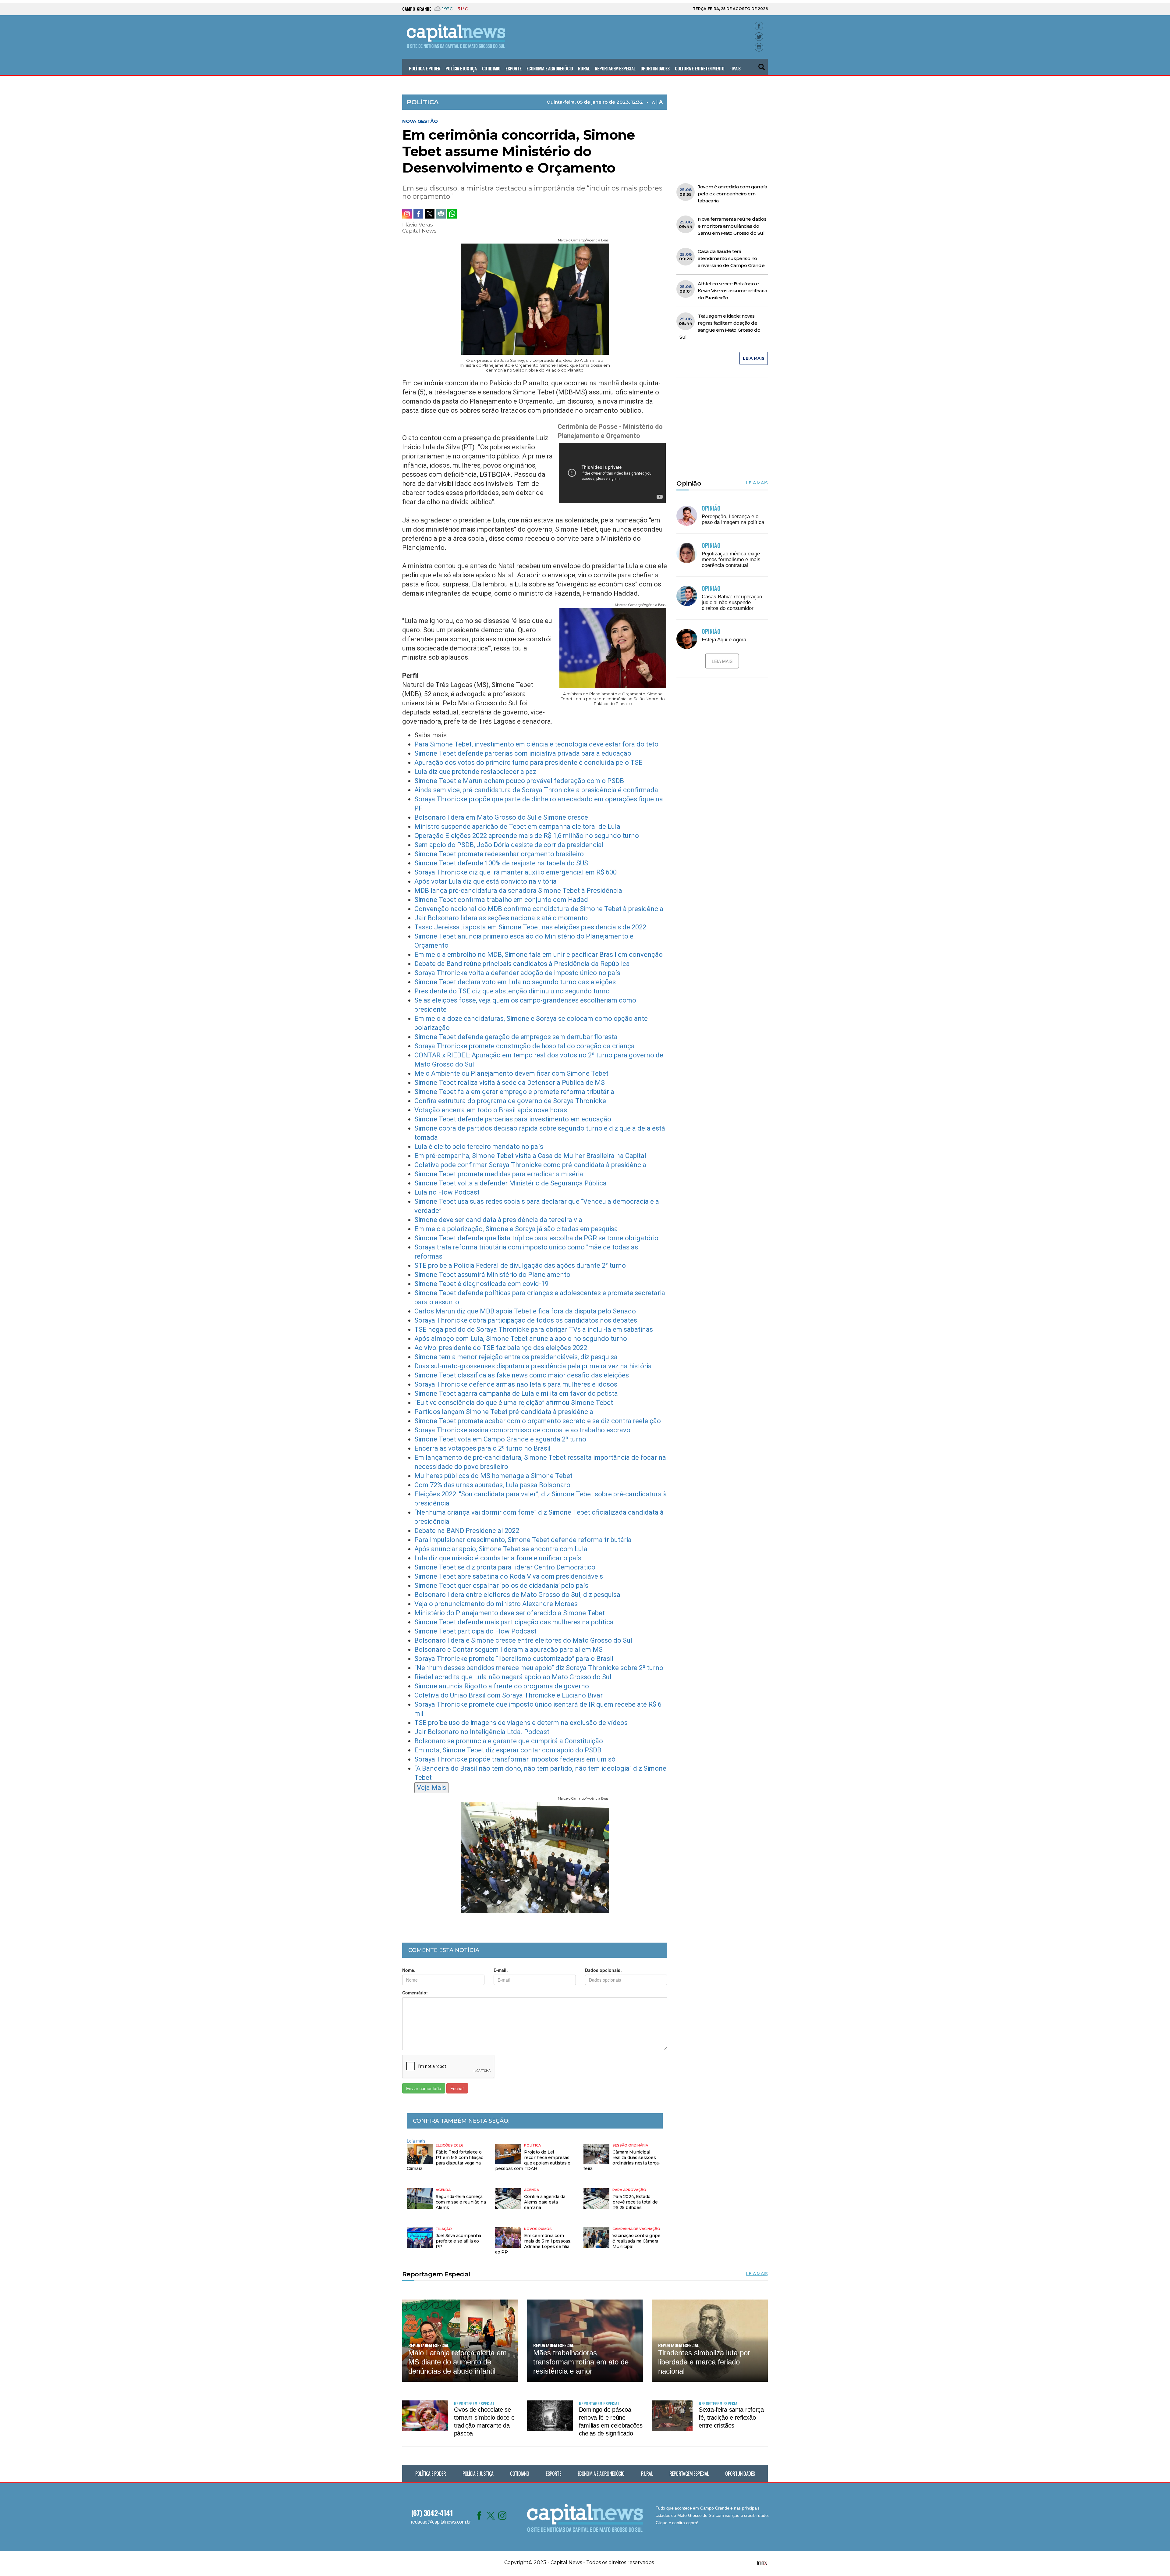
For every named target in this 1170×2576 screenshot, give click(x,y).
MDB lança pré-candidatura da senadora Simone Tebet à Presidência (518, 891)
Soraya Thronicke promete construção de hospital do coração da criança (525, 1046)
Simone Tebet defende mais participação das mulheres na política (514, 1622)
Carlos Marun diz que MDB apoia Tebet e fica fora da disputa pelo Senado (525, 1311)
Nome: (409, 1970)
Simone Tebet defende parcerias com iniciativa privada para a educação (523, 753)
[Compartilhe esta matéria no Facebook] (418, 214)
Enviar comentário (424, 2088)
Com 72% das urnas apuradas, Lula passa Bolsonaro (492, 1485)
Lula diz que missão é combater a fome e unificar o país (498, 1558)
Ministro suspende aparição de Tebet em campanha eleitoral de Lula (517, 827)
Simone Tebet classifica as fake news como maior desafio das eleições (522, 1375)
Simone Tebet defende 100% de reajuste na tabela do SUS (501, 863)
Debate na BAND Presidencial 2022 (467, 1531)
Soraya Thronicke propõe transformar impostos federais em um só (515, 1759)
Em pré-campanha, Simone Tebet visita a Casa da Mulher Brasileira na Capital (530, 1156)
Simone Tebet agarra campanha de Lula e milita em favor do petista (516, 1393)
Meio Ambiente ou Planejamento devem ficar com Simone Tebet (511, 1073)
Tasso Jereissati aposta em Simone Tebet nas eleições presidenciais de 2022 (530, 927)
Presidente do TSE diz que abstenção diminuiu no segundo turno (512, 991)
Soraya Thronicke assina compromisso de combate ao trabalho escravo (522, 1430)
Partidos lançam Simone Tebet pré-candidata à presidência (504, 1412)
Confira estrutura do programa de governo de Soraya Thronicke (510, 1101)
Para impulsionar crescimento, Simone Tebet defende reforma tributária (523, 1540)
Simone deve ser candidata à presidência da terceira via (498, 1220)
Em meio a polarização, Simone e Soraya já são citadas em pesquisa (516, 1229)
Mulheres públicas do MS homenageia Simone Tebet (493, 1476)
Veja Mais (431, 1788)
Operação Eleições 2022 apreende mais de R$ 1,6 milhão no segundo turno (527, 836)
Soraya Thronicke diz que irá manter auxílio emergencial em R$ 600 (516, 872)
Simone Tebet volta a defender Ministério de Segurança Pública (511, 1183)
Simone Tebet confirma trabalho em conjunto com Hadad (501, 900)
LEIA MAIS (754, 358)
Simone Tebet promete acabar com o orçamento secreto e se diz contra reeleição (538, 1421)
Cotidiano (491, 68)
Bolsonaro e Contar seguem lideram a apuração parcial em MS (509, 1650)
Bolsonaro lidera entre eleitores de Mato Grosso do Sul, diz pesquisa (517, 1595)
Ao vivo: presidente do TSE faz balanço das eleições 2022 (501, 1348)
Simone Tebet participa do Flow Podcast (475, 1631)
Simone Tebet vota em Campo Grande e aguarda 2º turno (500, 1439)
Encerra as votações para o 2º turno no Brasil (482, 1448)
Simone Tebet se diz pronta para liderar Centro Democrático (505, 1567)
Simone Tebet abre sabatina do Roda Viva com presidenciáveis (509, 1576)
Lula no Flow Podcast (447, 1192)
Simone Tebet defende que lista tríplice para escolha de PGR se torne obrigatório (536, 1238)
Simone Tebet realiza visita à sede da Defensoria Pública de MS (510, 1083)
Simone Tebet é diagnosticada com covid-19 (481, 1284)
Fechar (457, 2088)
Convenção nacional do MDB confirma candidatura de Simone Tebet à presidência (539, 909)
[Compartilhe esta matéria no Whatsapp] (452, 214)
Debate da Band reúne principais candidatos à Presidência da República (522, 964)
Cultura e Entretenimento (700, 68)
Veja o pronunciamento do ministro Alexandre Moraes (496, 1604)
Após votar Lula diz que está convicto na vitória (486, 881)
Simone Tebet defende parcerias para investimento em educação (513, 1119)
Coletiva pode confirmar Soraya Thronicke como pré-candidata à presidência (530, 1165)
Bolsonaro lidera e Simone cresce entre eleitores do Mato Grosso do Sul (523, 1640)
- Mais (735, 68)
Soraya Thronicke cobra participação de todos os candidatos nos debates (526, 1320)
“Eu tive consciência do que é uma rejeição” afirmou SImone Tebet (514, 1403)
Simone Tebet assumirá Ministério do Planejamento (492, 1275)
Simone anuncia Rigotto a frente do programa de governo (502, 1686)
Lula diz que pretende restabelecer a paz (475, 772)
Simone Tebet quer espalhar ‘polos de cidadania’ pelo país (501, 1586)
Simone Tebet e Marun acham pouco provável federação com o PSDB (519, 781)
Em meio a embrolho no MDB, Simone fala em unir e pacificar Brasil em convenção (539, 955)
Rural (584, 68)
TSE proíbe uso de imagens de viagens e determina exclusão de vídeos (521, 1723)
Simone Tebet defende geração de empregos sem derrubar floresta (516, 1037)
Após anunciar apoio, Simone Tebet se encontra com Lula (501, 1549)
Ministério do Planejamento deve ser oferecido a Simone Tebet (510, 1613)
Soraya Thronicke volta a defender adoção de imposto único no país (517, 973)
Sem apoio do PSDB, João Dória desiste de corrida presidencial (509, 845)
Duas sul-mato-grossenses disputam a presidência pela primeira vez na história (533, 1366)
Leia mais (416, 2141)
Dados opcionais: (603, 1970)
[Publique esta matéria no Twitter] (430, 214)
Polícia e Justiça (461, 68)
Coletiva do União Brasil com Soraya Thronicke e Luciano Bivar (509, 1695)
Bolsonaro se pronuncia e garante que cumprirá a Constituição (509, 1741)
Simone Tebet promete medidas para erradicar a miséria (499, 1174)
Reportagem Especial (615, 68)
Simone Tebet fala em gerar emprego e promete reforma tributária (514, 1092)
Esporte (513, 68)
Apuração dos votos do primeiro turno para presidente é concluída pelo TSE (528, 762)
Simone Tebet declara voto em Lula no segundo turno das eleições (515, 982)
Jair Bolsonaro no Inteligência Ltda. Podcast (482, 1732)
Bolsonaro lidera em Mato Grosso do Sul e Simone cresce (501, 817)
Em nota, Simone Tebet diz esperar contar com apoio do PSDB (508, 1750)
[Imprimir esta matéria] (441, 214)
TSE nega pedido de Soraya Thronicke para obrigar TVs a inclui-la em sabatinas (534, 1329)
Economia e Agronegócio (550, 68)
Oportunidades (655, 68)
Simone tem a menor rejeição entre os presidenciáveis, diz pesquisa (516, 1357)
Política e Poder (425, 68)
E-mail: (501, 1970)
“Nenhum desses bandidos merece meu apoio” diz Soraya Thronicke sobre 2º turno (539, 1668)
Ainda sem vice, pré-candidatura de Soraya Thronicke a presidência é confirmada (536, 790)
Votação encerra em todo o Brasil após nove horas (491, 1110)
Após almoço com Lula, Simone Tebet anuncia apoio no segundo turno (521, 1339)
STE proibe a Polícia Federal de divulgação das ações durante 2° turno (520, 1265)
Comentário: (415, 1993)
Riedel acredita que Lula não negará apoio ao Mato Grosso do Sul (513, 1677)
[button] (762, 64)
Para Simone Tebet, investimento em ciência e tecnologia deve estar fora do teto (536, 744)
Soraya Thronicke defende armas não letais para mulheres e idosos (516, 1384)
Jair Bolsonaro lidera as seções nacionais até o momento (501, 918)
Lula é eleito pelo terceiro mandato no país (479, 1147)
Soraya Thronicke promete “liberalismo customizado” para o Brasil (514, 1659)
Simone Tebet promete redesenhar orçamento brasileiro (499, 854)
